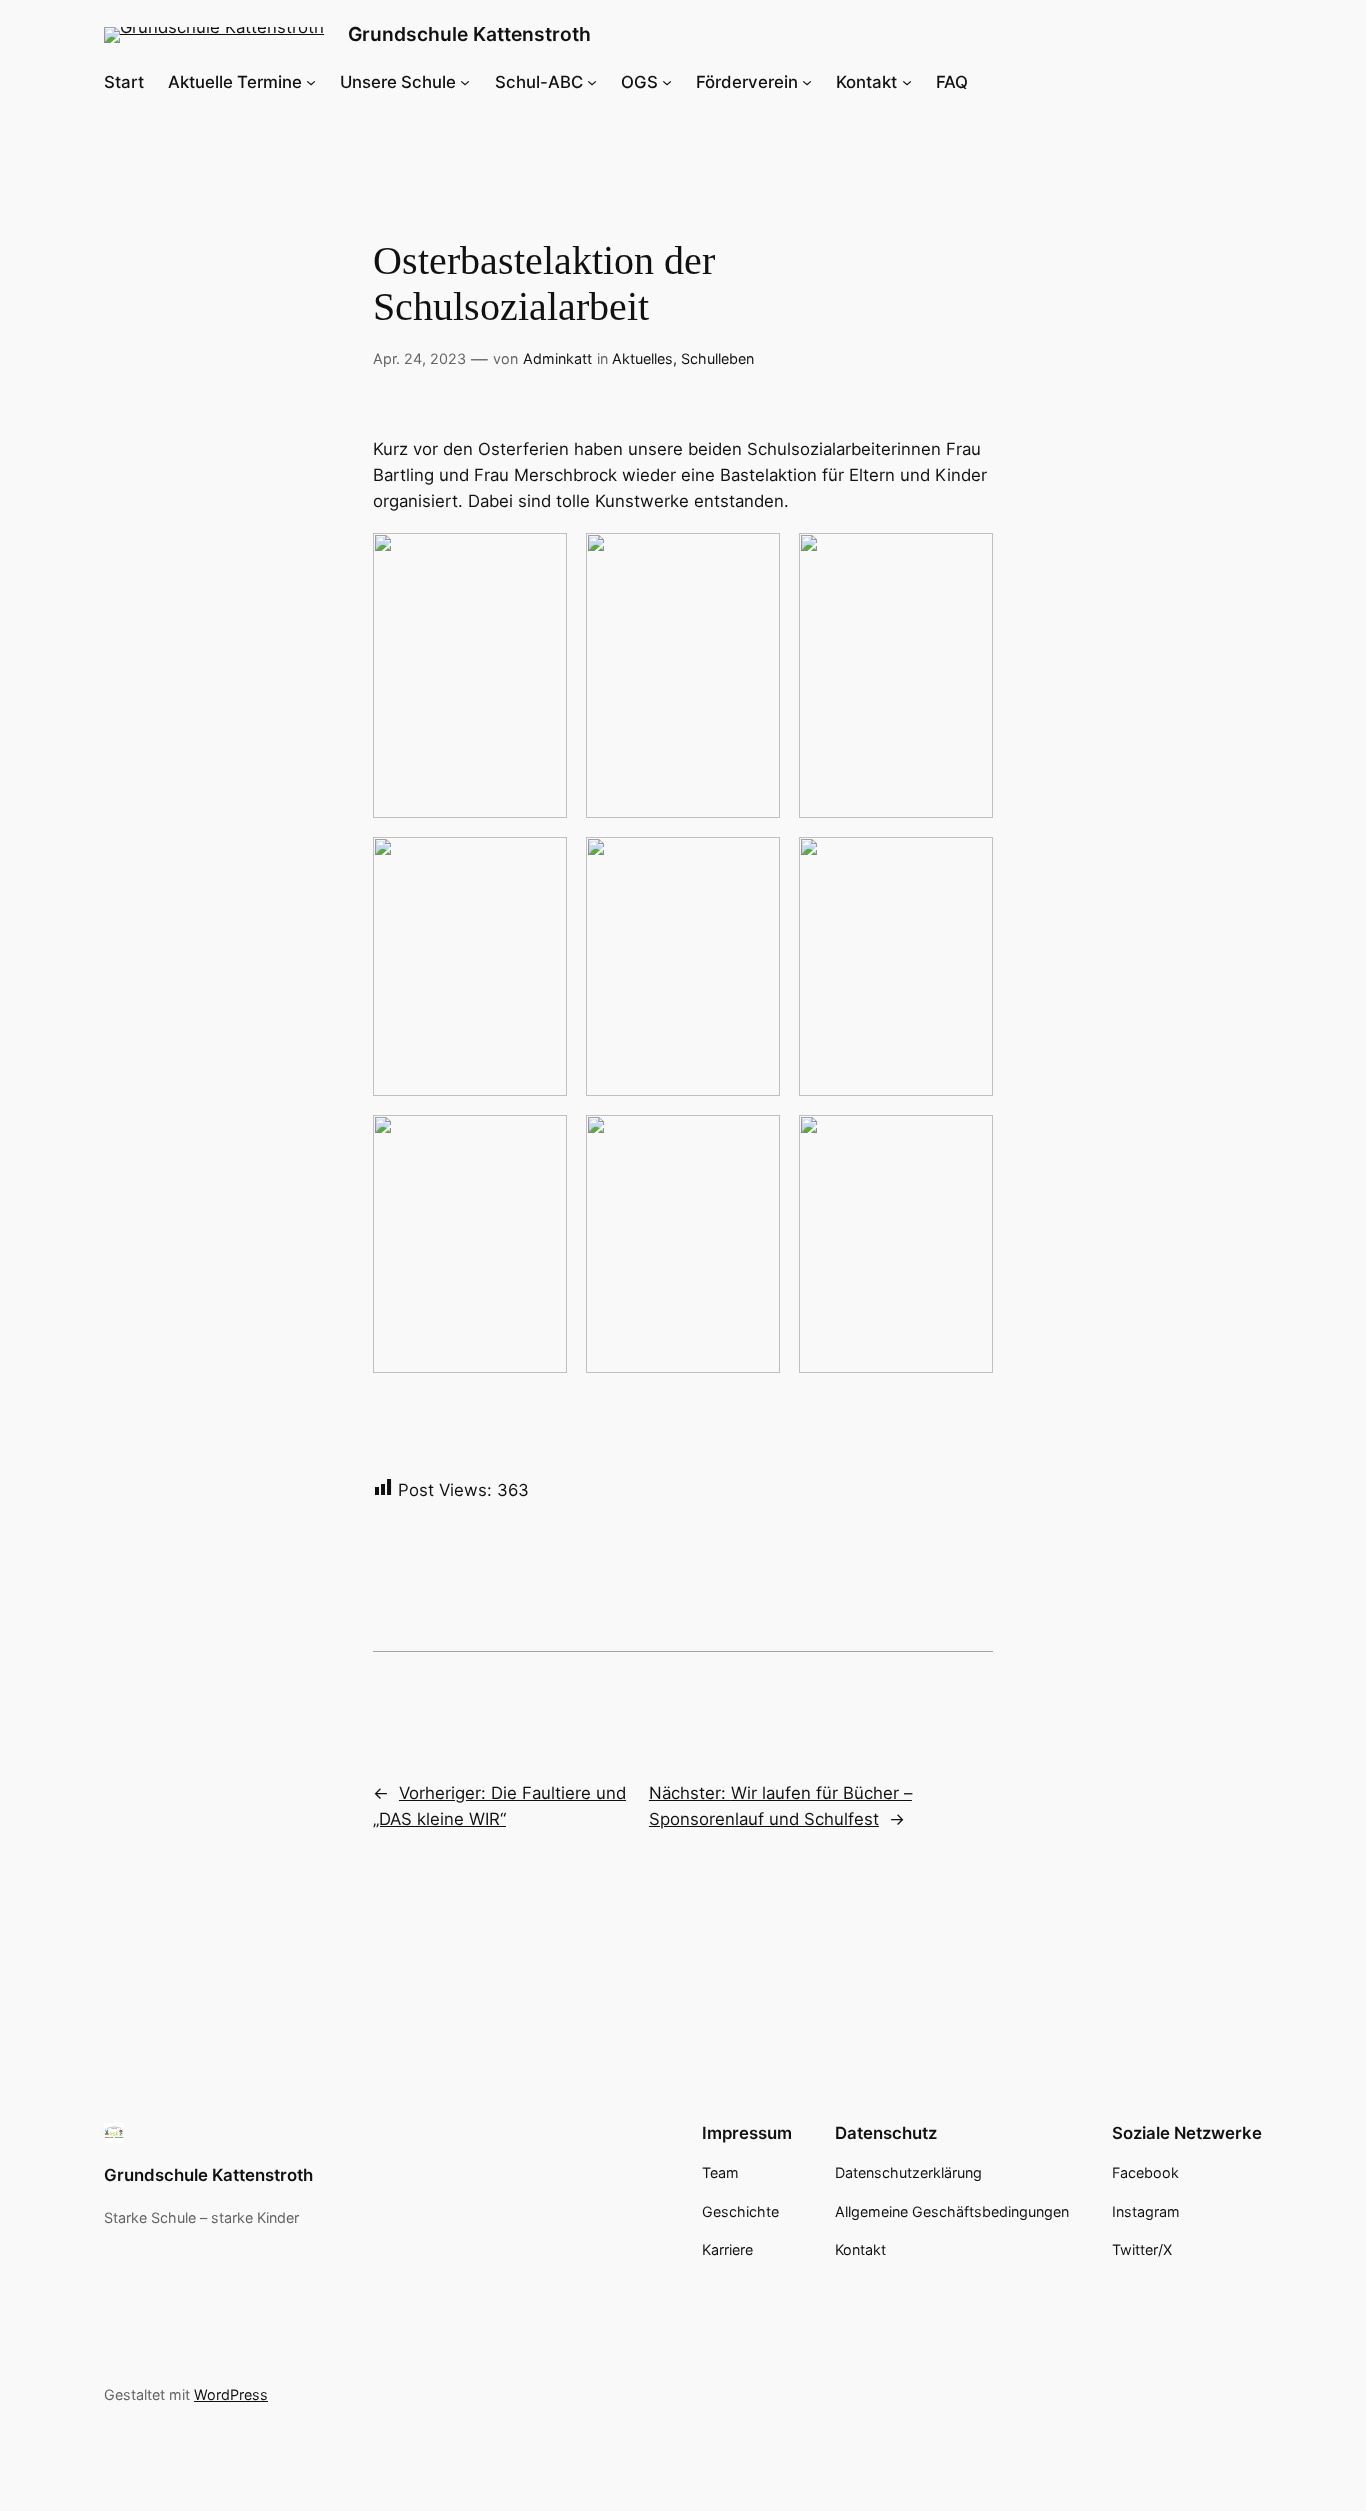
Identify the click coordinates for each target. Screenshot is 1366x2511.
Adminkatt (557, 358)
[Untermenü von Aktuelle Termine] (311, 82)
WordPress (231, 2394)
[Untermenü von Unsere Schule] (465, 82)
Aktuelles (642, 358)
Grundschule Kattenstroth (469, 34)
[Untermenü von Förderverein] (807, 82)
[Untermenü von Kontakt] (907, 82)
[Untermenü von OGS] (667, 82)
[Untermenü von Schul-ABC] (592, 82)
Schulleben (717, 358)
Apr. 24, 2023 (419, 358)
